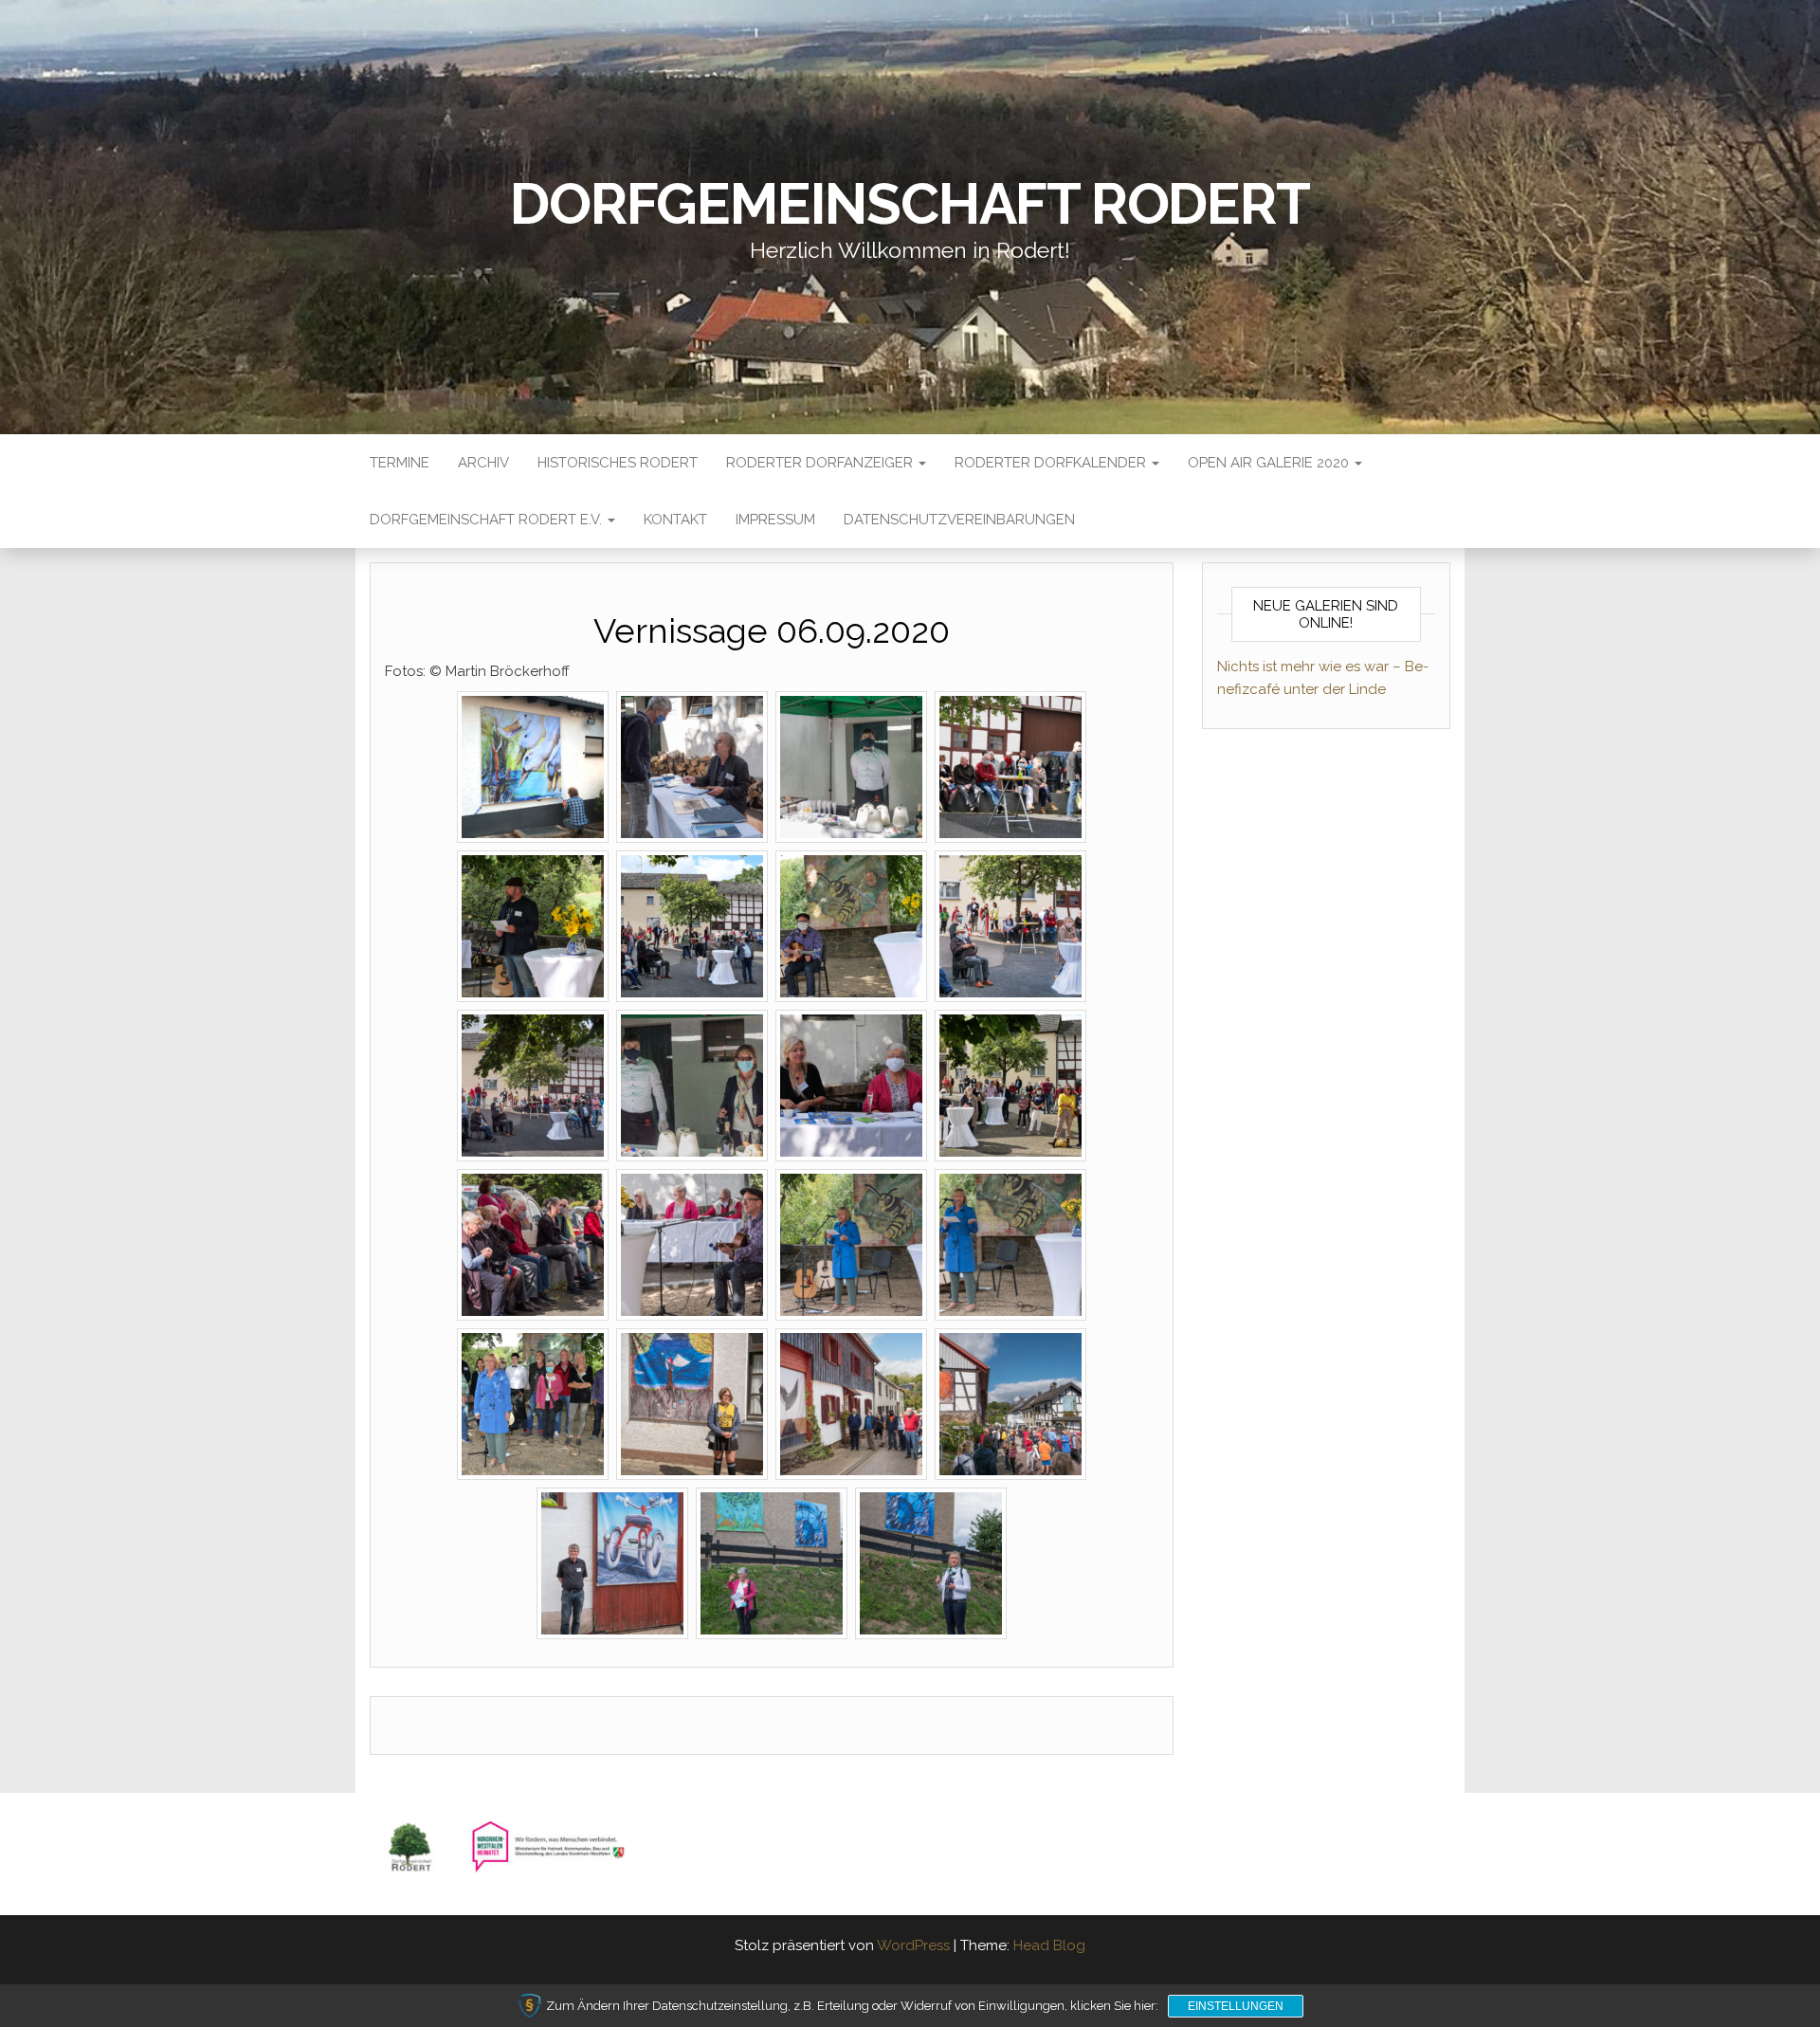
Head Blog (1049, 1945)
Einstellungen (1236, 2006)
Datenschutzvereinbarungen (959, 520)
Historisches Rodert (618, 463)
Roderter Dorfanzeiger (821, 463)
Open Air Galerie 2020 (1270, 463)
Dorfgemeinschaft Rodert (910, 204)
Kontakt (675, 520)
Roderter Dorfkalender (1052, 463)
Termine (400, 463)
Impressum (775, 520)
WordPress (913, 1945)
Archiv (483, 463)
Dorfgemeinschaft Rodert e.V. (488, 520)
